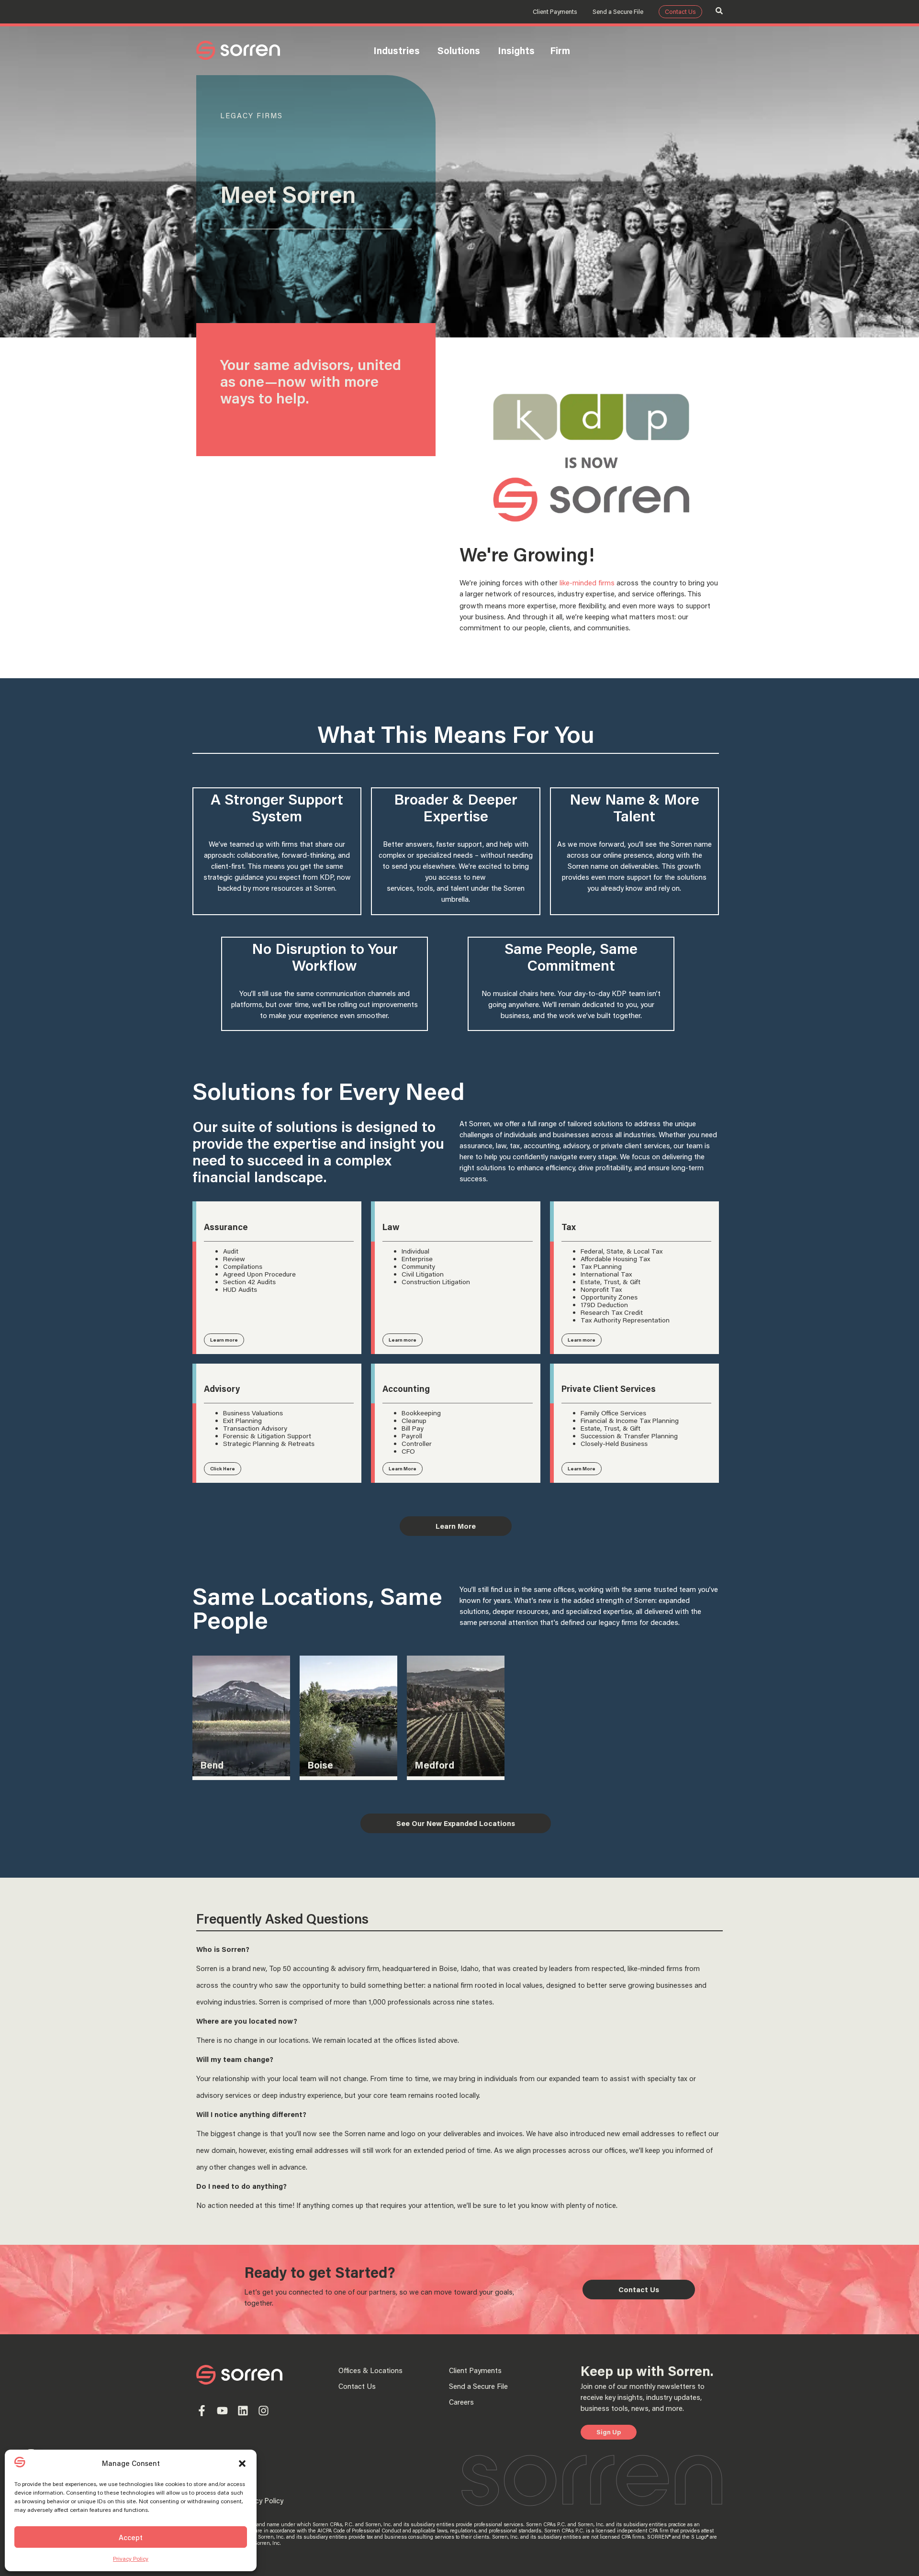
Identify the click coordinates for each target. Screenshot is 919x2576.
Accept (131, 2537)
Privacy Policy (131, 2559)
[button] (242, 2464)
